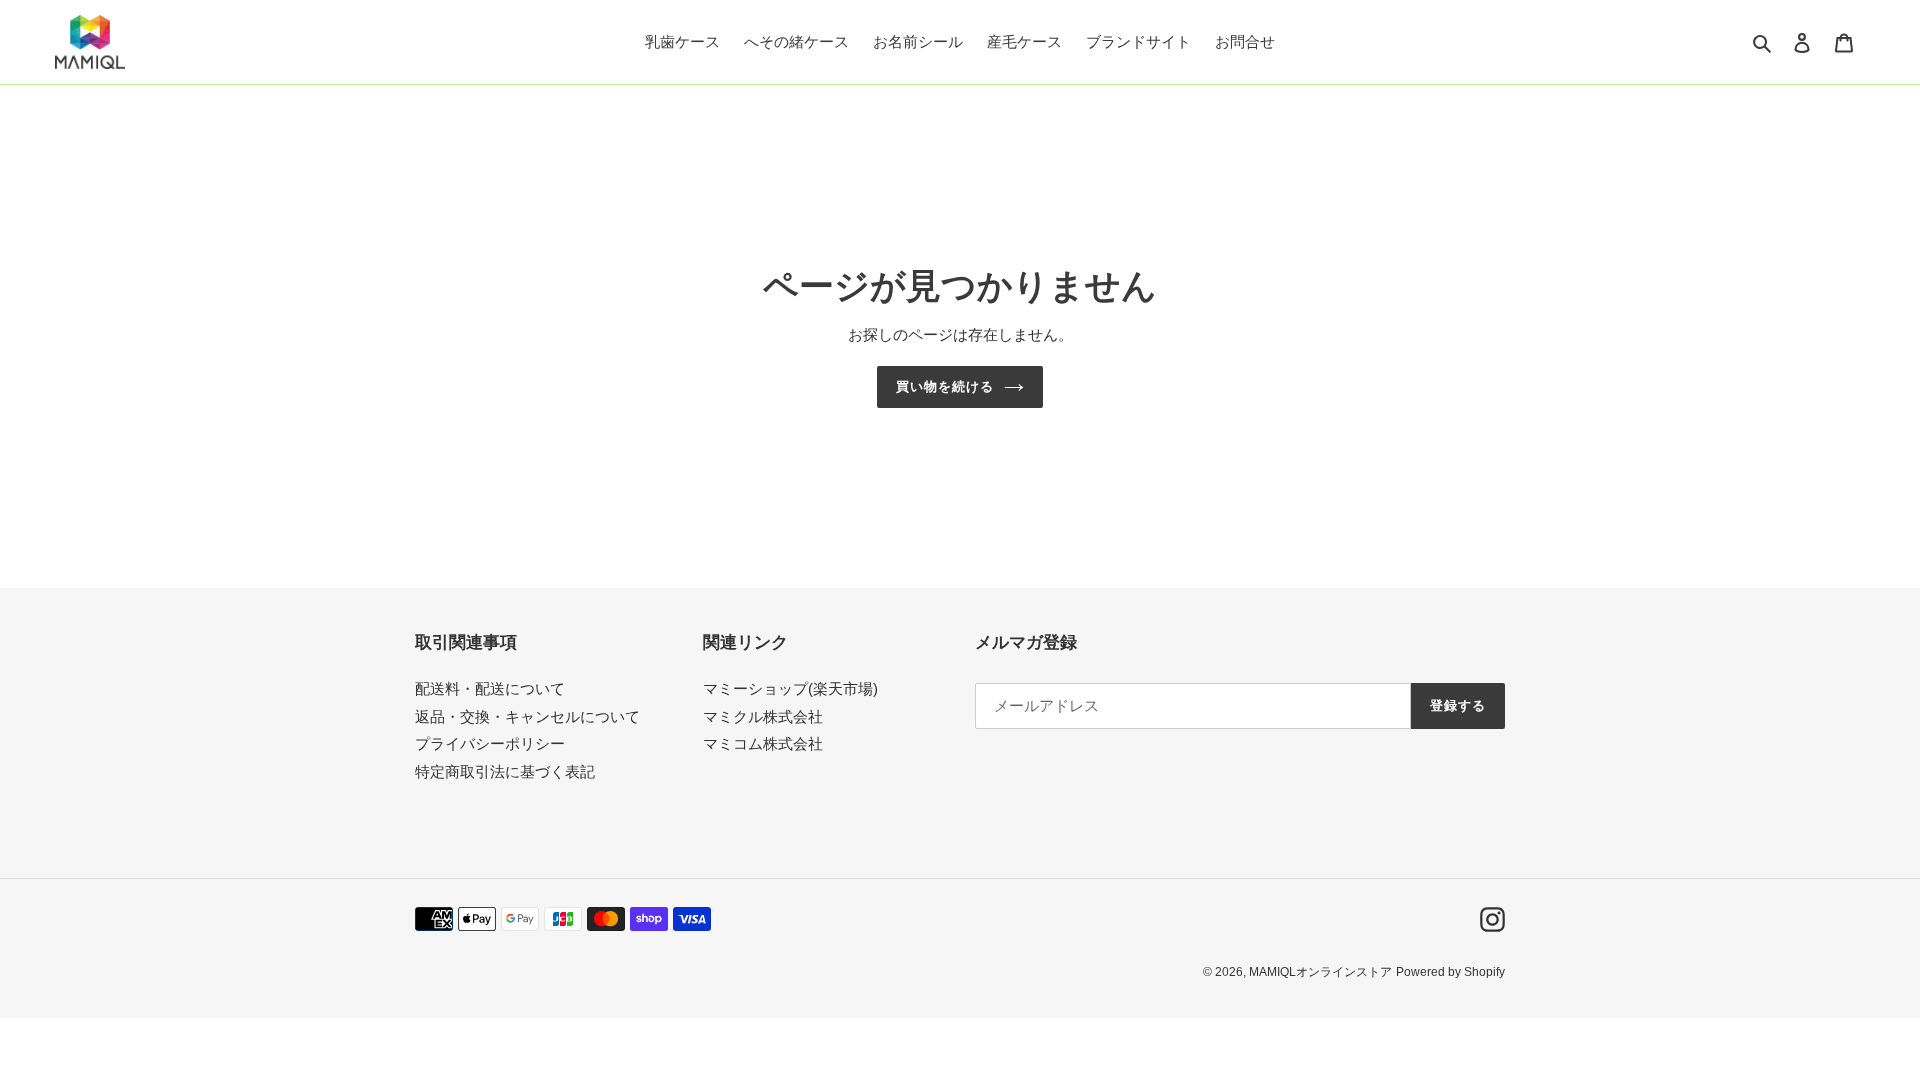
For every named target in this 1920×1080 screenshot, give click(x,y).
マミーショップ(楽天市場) (790, 688)
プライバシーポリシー (490, 743)
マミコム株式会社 (763, 743)
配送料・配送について (490, 688)
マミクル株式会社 (763, 716)
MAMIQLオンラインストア (1320, 972)
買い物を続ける (945, 386)
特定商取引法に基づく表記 (505, 771)
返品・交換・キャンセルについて (527, 716)
